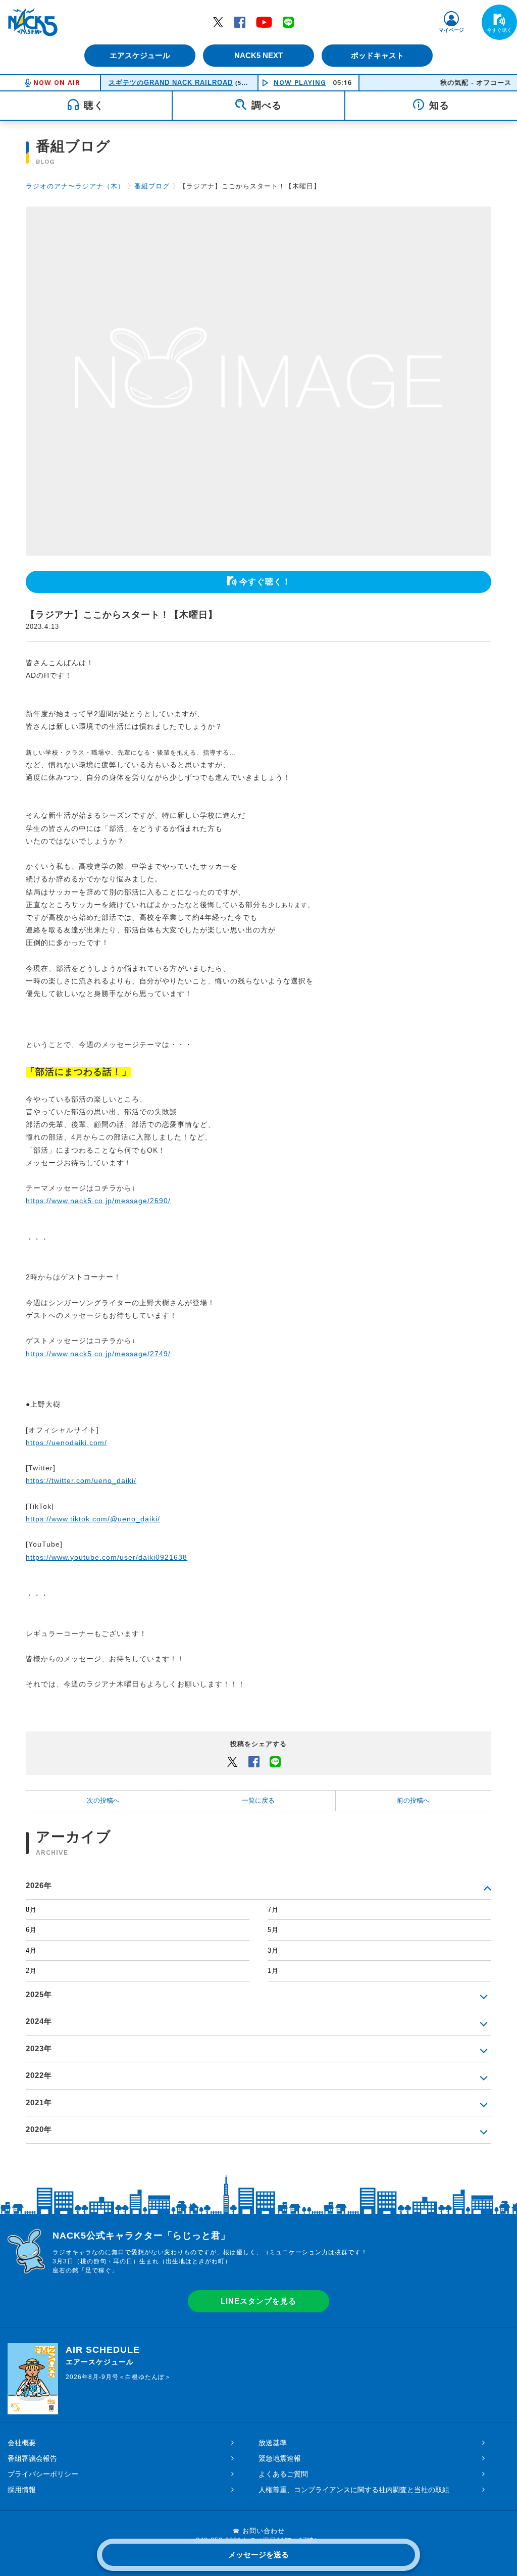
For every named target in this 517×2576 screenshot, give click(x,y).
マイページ (451, 30)
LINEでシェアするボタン (275, 1761)
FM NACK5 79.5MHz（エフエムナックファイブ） (33, 22)
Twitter (218, 22)
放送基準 (273, 2443)
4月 (31, 1950)
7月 (273, 1910)
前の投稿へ (413, 1800)
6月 (31, 1930)
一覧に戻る (258, 1800)
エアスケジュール (140, 55)
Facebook (240, 22)
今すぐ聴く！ (265, 582)
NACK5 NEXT (258, 55)
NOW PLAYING (300, 83)
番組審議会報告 (32, 2458)
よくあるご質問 (283, 2474)
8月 (31, 1910)
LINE (288, 22)
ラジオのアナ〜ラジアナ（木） (75, 186)
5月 (273, 1930)
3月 (273, 1950)
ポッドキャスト (377, 55)
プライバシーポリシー (43, 2474)
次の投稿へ (103, 1800)
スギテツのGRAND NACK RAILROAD (171, 83)
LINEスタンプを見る (258, 2301)
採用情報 (22, 2490)
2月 (31, 1971)
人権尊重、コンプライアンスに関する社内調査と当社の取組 (354, 2490)
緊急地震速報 (280, 2458)
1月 (273, 1971)
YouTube (264, 22)
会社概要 (22, 2443)
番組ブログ (152, 186)
